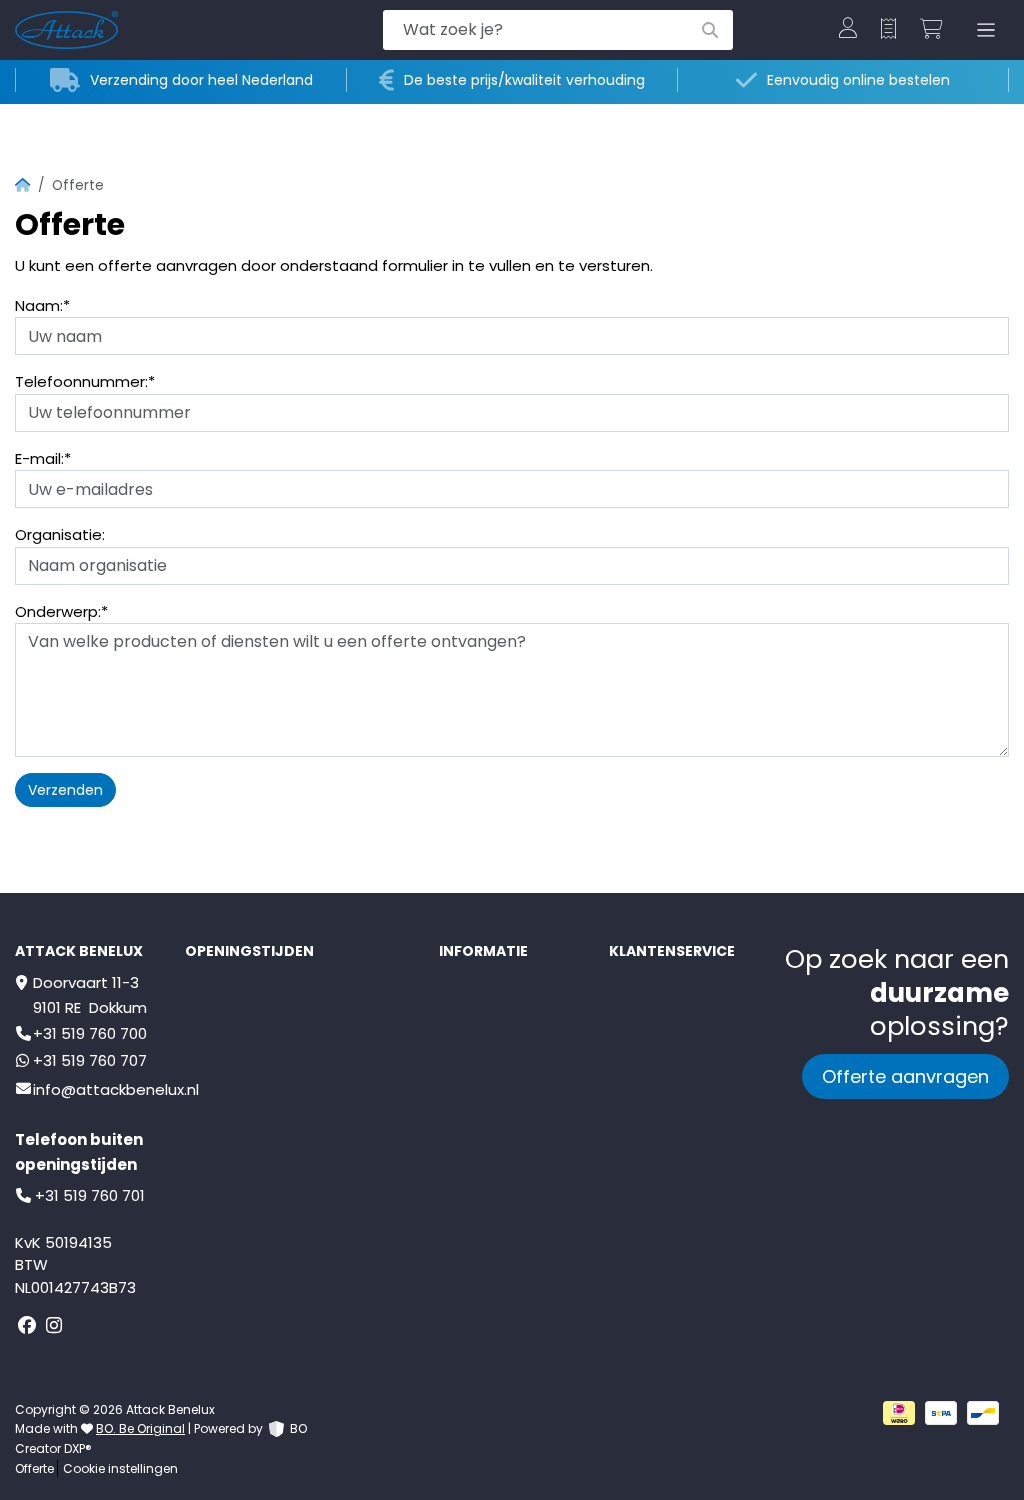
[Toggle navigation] (982, 30)
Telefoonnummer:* (85, 381)
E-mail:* (43, 458)
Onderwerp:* (61, 611)
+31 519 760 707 (90, 1060)
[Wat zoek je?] (710, 30)
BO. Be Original (140, 1428)
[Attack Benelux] (152, 30)
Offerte (34, 1468)
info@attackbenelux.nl (116, 1089)
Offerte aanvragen (905, 1076)
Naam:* (42, 305)
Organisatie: (60, 534)
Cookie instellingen (120, 1468)
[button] (848, 30)
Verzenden (65, 790)
